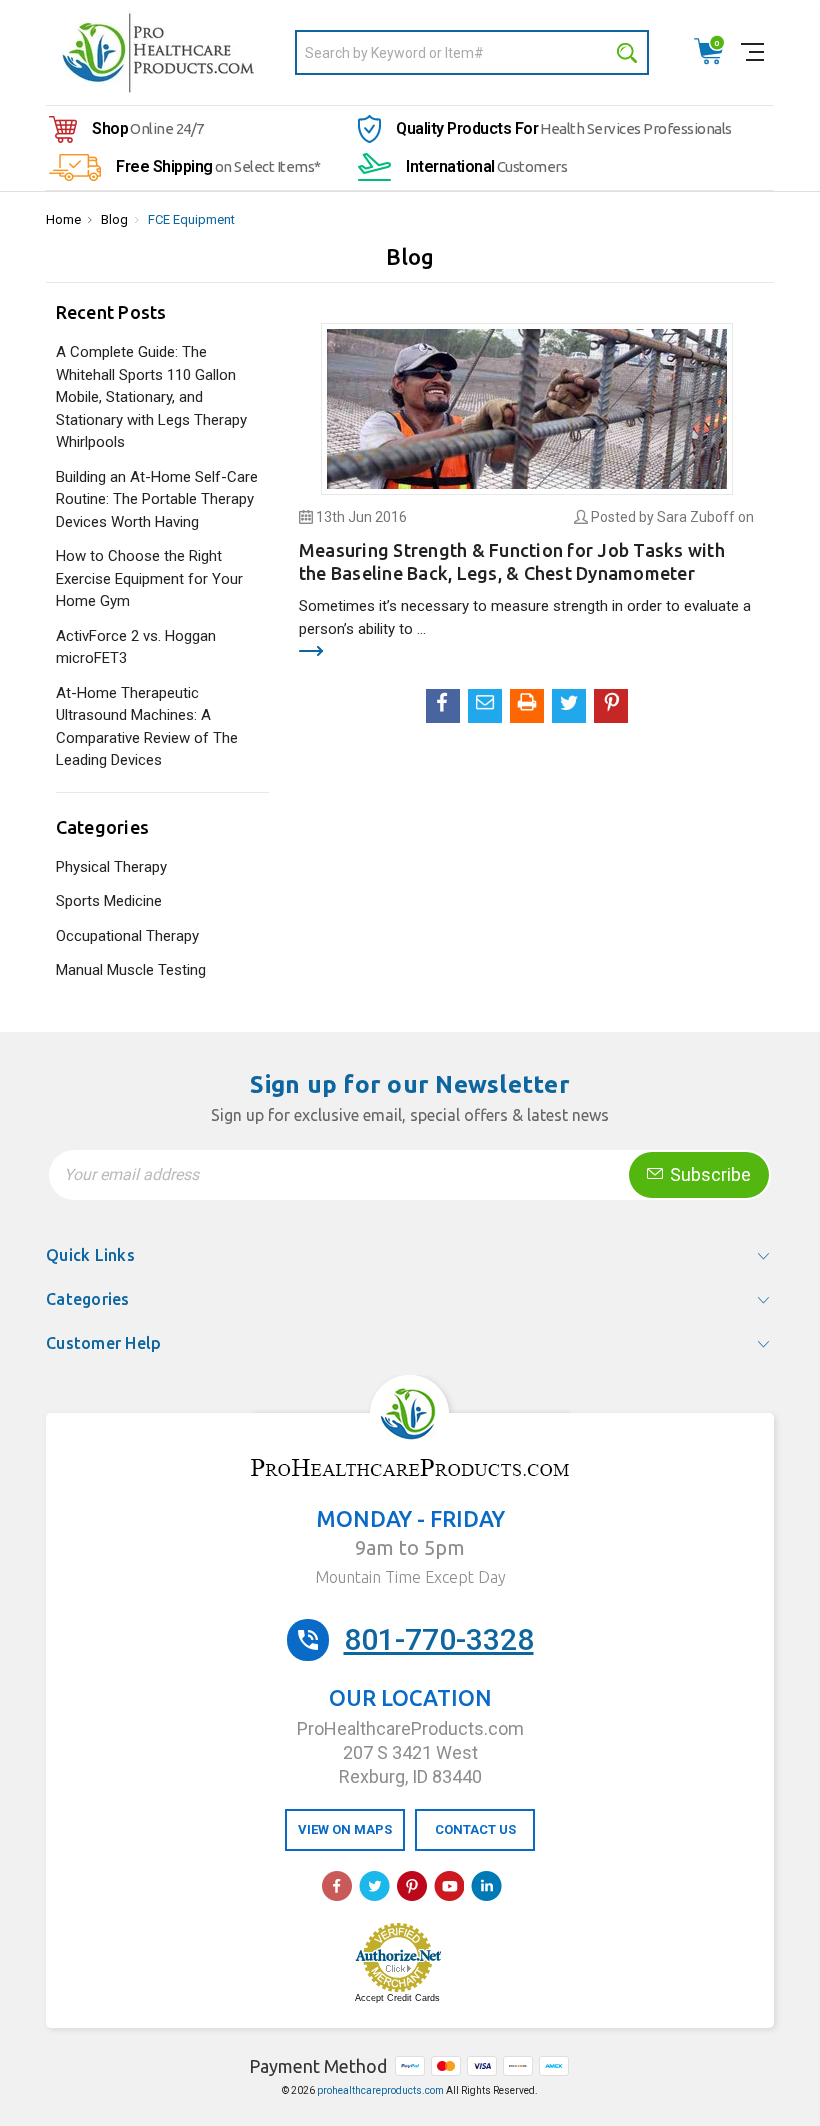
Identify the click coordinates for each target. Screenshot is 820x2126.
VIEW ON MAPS (345, 1829)
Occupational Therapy (127, 936)
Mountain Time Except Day (410, 1577)
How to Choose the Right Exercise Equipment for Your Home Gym (149, 578)
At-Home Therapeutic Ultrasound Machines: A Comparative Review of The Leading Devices (147, 727)
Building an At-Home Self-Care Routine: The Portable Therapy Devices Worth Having (157, 499)
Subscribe (708, 1174)
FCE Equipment (191, 219)
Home (63, 219)
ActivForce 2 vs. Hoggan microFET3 (136, 647)
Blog (114, 219)
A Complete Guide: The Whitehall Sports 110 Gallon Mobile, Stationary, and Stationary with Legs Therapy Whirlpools (151, 397)
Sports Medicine (109, 901)
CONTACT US (475, 1829)
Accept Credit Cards (397, 1998)
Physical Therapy (111, 867)
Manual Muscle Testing (131, 970)
